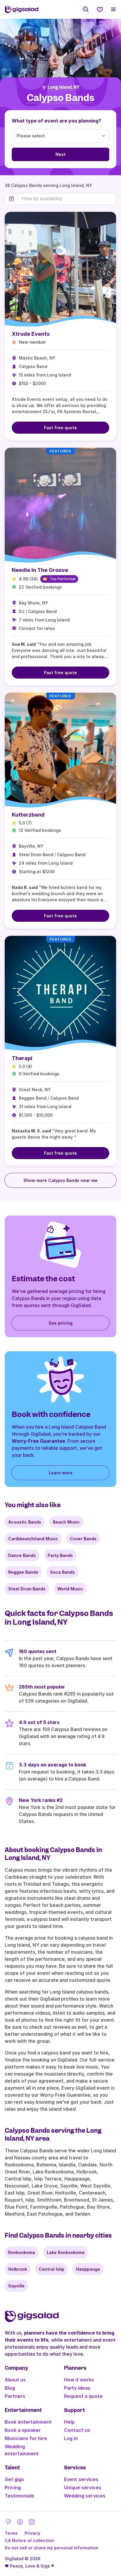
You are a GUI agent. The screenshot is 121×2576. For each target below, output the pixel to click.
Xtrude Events (31, 334)
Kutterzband (28, 815)
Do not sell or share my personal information (52, 2548)
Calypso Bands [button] (60, 98)
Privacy (32, 2533)
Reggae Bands (23, 1572)
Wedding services (85, 2496)
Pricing (13, 2488)
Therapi (22, 1058)
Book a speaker (23, 2430)
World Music (70, 1589)
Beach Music (66, 1522)
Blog (10, 2388)
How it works (79, 2380)
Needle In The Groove (40, 570)
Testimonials (20, 2496)
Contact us (77, 2430)
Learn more (61, 1473)
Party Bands (60, 1555)
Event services (81, 2479)
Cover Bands (83, 1539)
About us (15, 2380)
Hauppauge (88, 2269)
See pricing (60, 1323)
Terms (11, 2533)
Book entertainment (28, 2422)
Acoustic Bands (25, 1522)
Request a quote (83, 2396)
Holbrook (18, 2269)
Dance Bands (22, 1555)
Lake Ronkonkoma (66, 2252)
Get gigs (14, 2479)
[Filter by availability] (67, 199)
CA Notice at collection (29, 2540)
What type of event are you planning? (56, 121)
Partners (15, 2396)
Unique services (83, 2488)
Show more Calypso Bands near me (60, 1180)
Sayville (16, 2286)
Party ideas (77, 2388)
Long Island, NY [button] (63, 87)
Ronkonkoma (22, 2252)
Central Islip (52, 2269)
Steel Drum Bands (27, 1589)
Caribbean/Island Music (33, 1539)
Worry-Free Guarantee (38, 1441)
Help (69, 2422)
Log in (71, 2438)
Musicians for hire (26, 2438)
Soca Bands (62, 1572)
